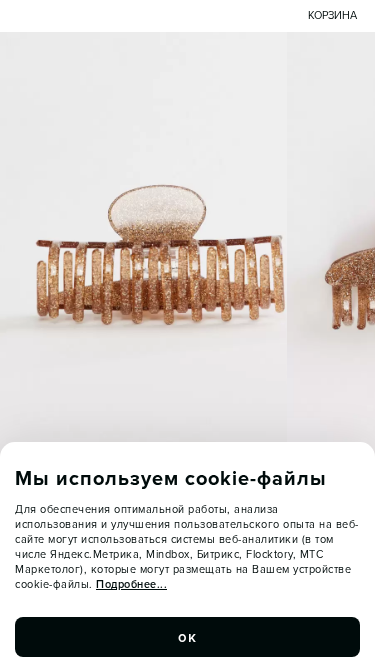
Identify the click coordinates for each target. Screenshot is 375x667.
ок (188, 637)
